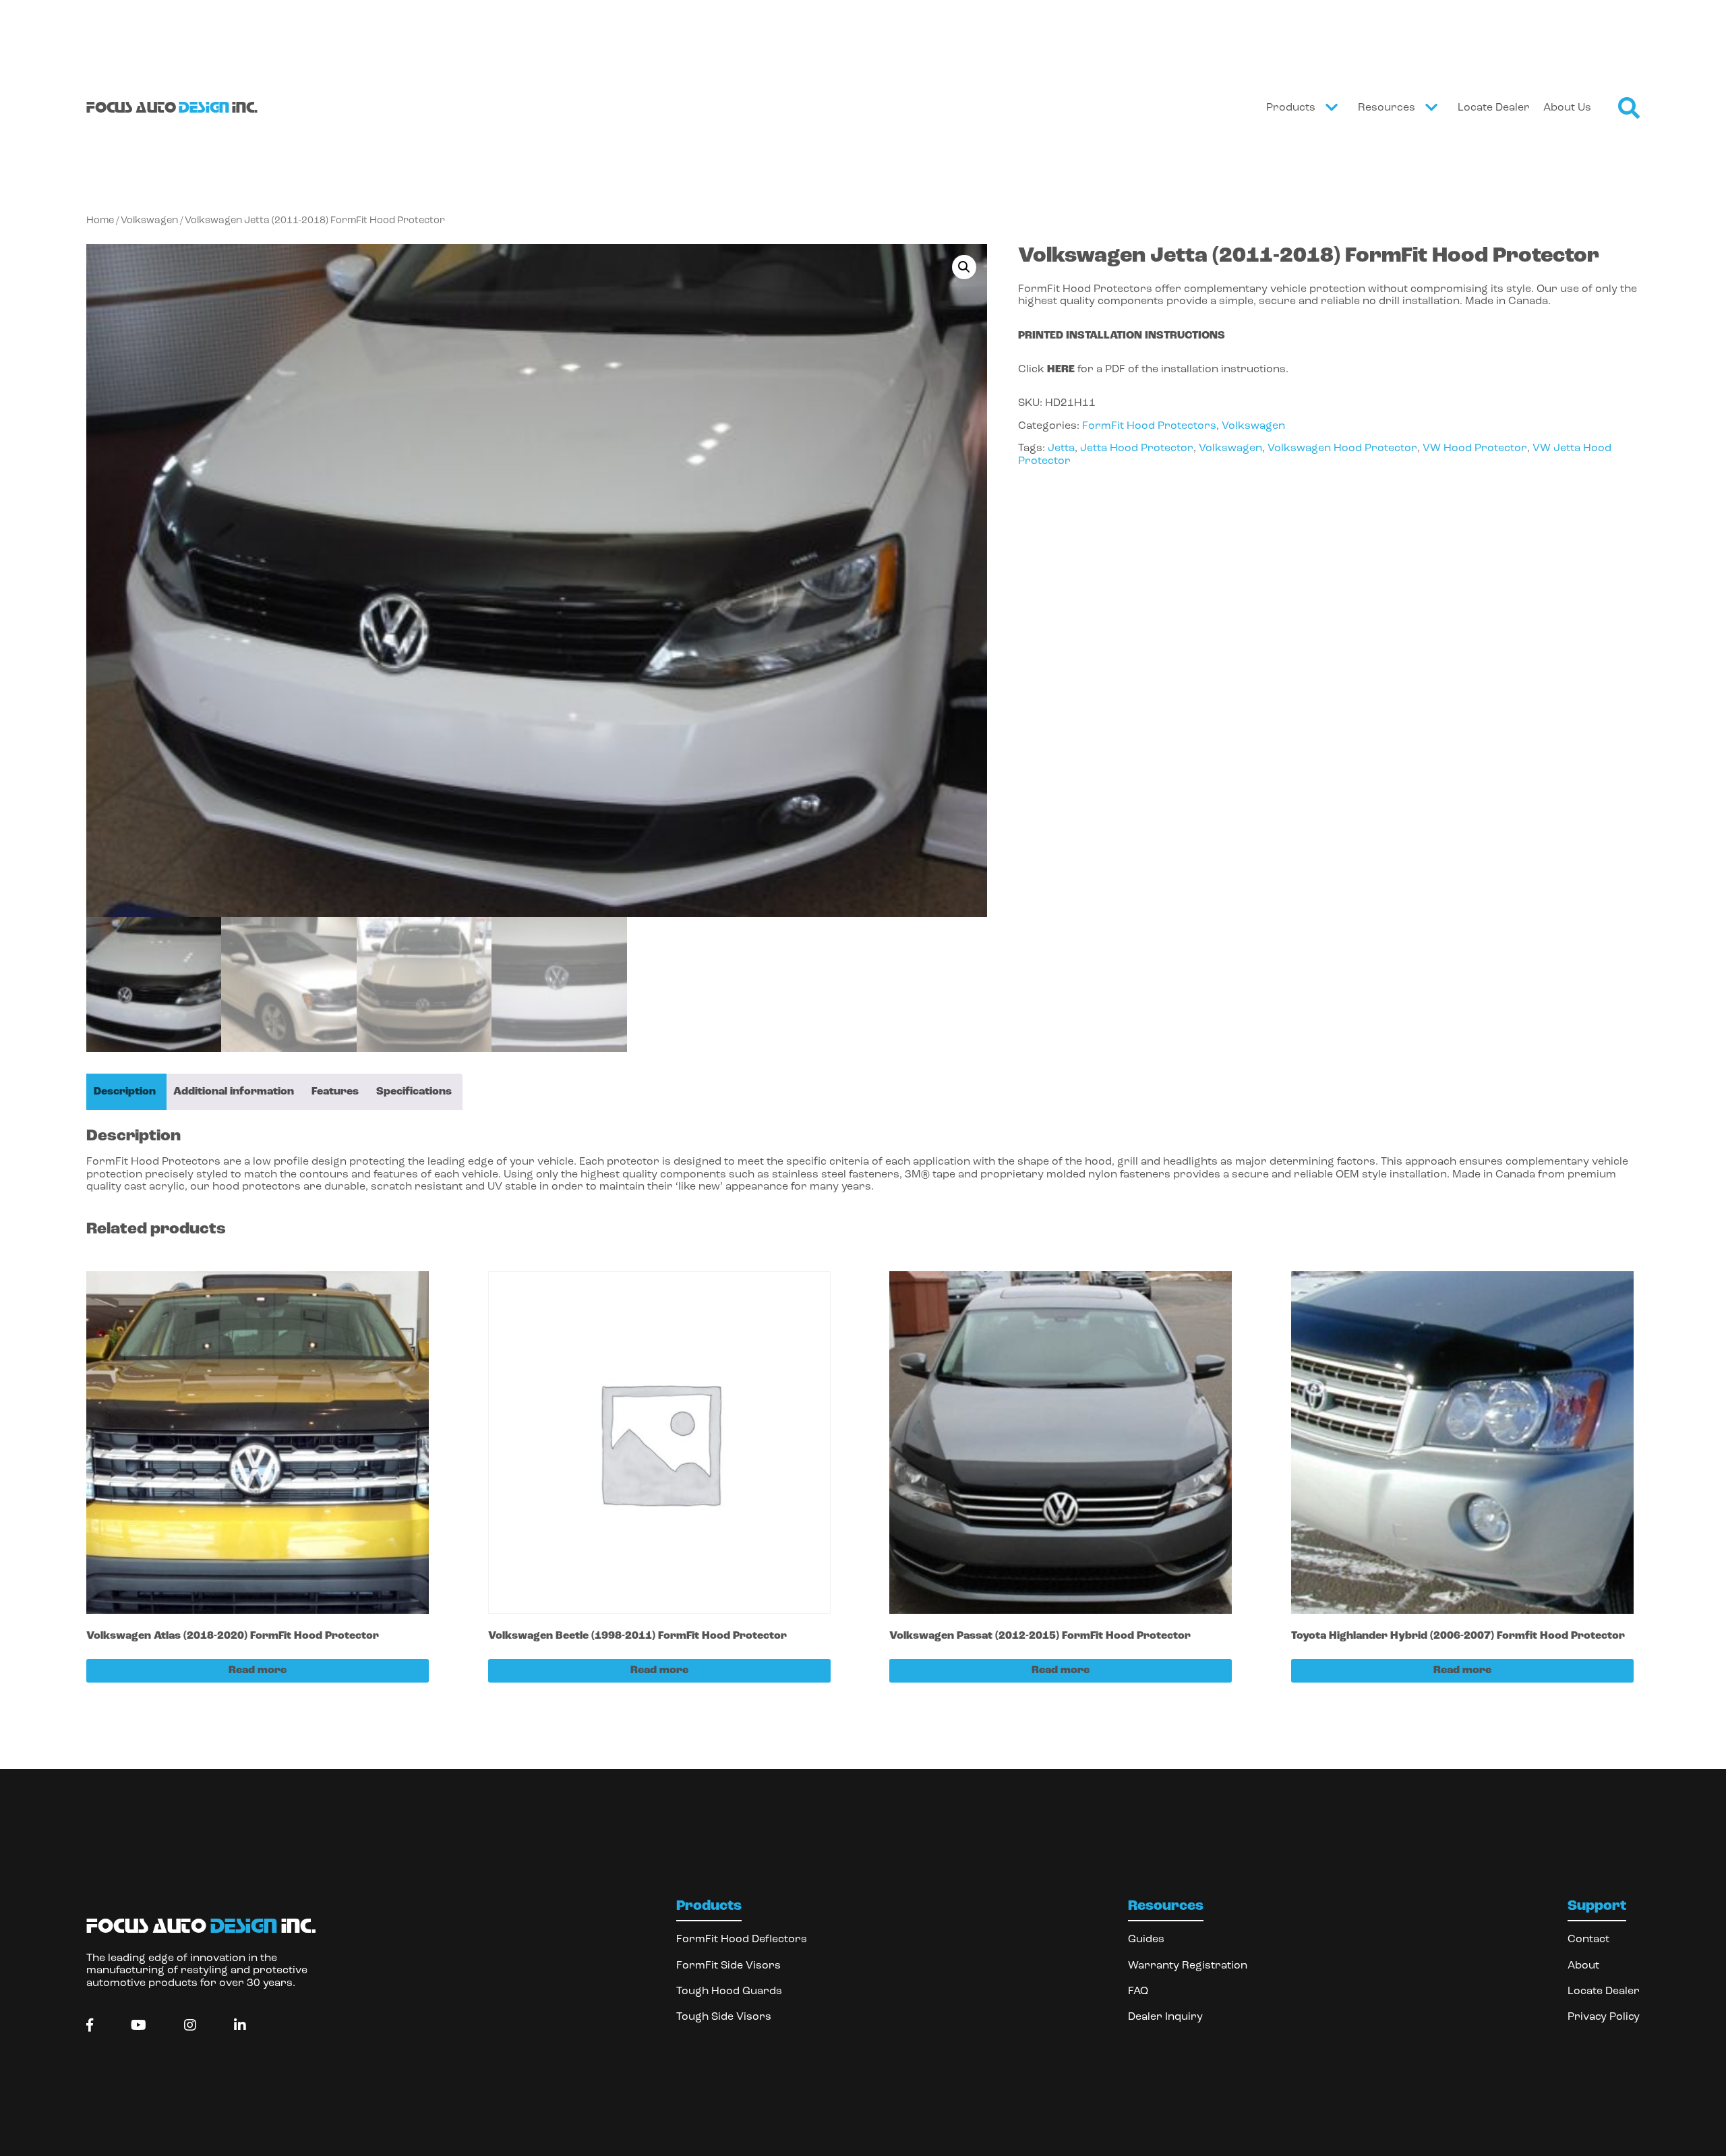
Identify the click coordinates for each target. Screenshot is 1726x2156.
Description (125, 1092)
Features (335, 1092)
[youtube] (139, 2026)
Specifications (414, 1092)
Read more (258, 1670)
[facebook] (90, 2026)
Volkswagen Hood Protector (1342, 448)
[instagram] (190, 2026)
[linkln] (240, 2026)
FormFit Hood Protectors (1149, 426)
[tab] (125, 1092)
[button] (964, 267)
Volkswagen (149, 221)
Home (100, 221)
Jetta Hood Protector (1137, 448)
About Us (1567, 108)
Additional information (234, 1092)
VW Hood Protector (1475, 448)
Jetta (1061, 448)
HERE (1061, 370)
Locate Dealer (1494, 108)
